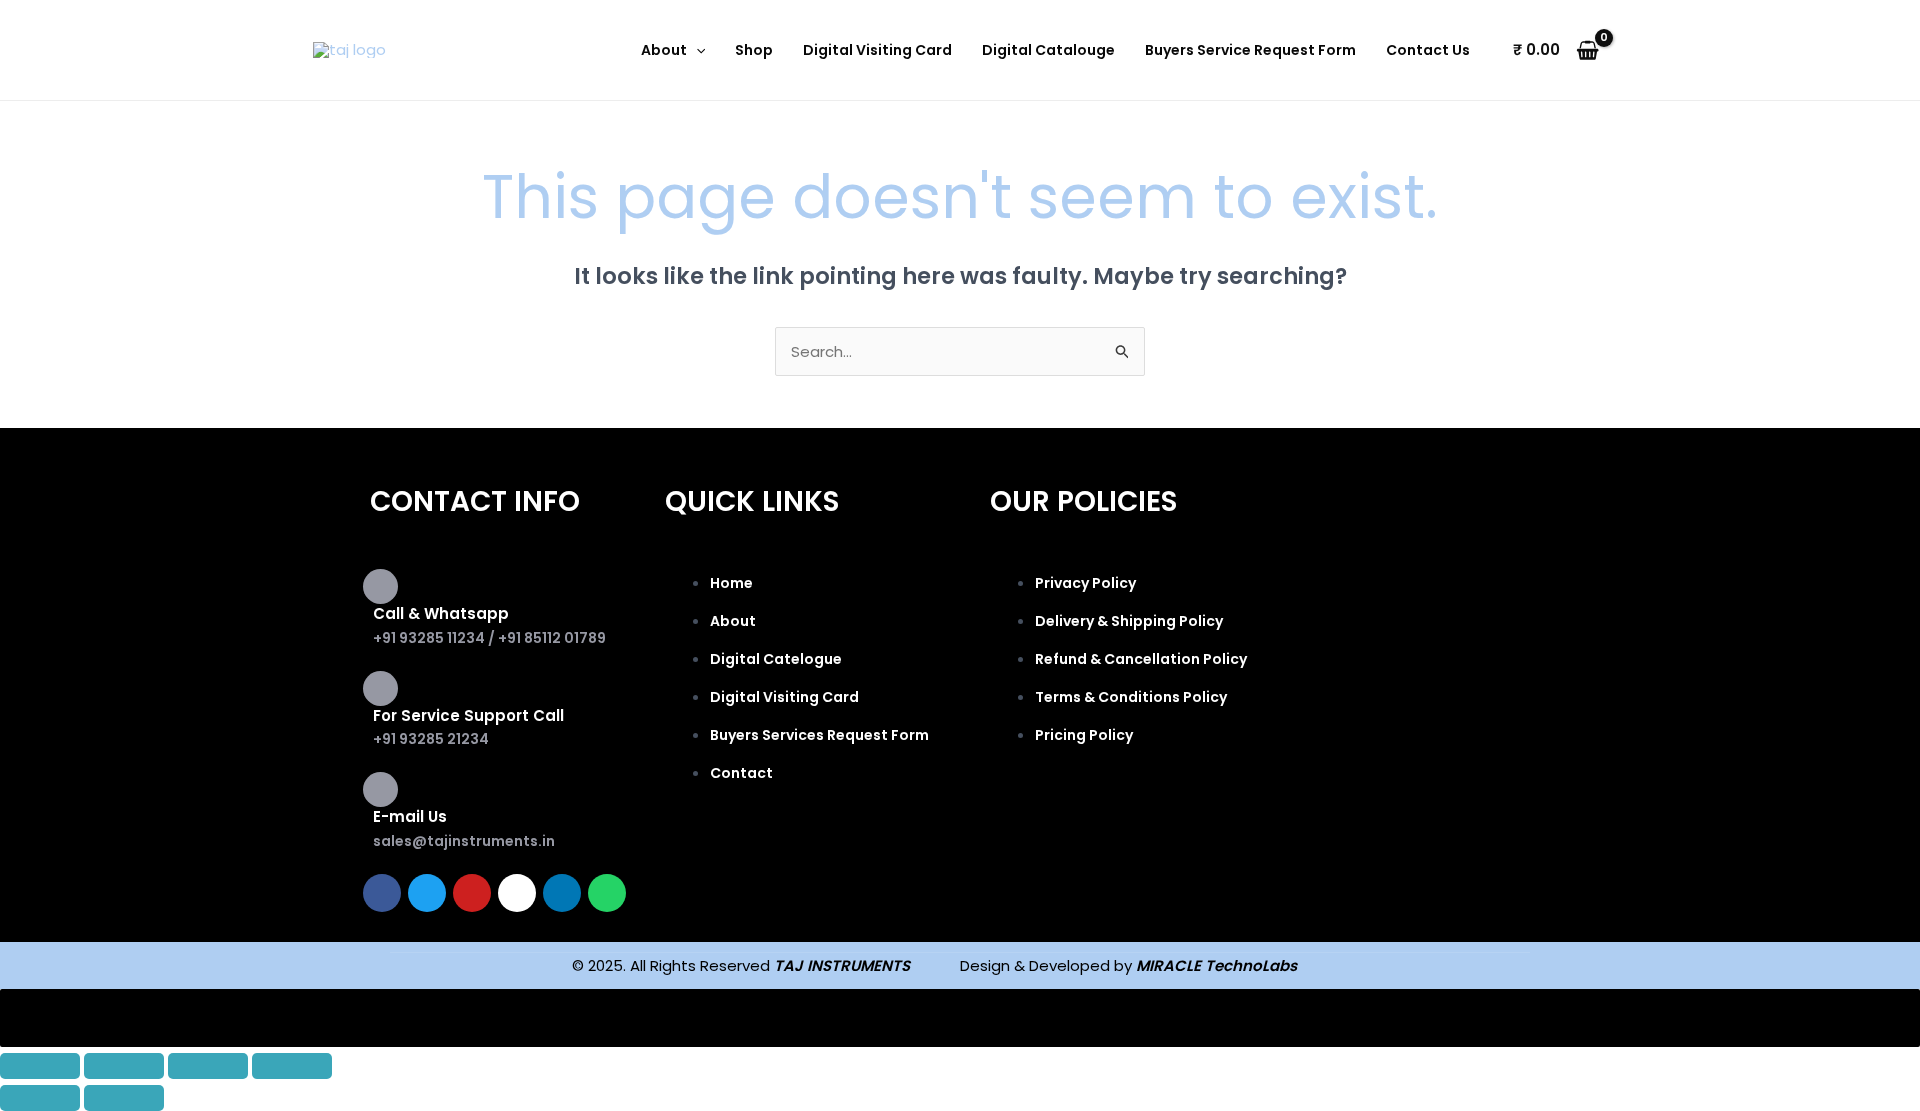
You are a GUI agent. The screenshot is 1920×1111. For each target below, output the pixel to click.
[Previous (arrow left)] (40, 1098)
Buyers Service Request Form (1250, 50)
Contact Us (1428, 50)
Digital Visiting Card (877, 50)
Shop (754, 50)
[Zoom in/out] (40, 1066)
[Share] (208, 1066)
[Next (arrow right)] (124, 1098)
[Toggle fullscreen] (124, 1066)
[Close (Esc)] (292, 1066)
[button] (696, 50)
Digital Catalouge (1048, 50)
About (664, 50)
